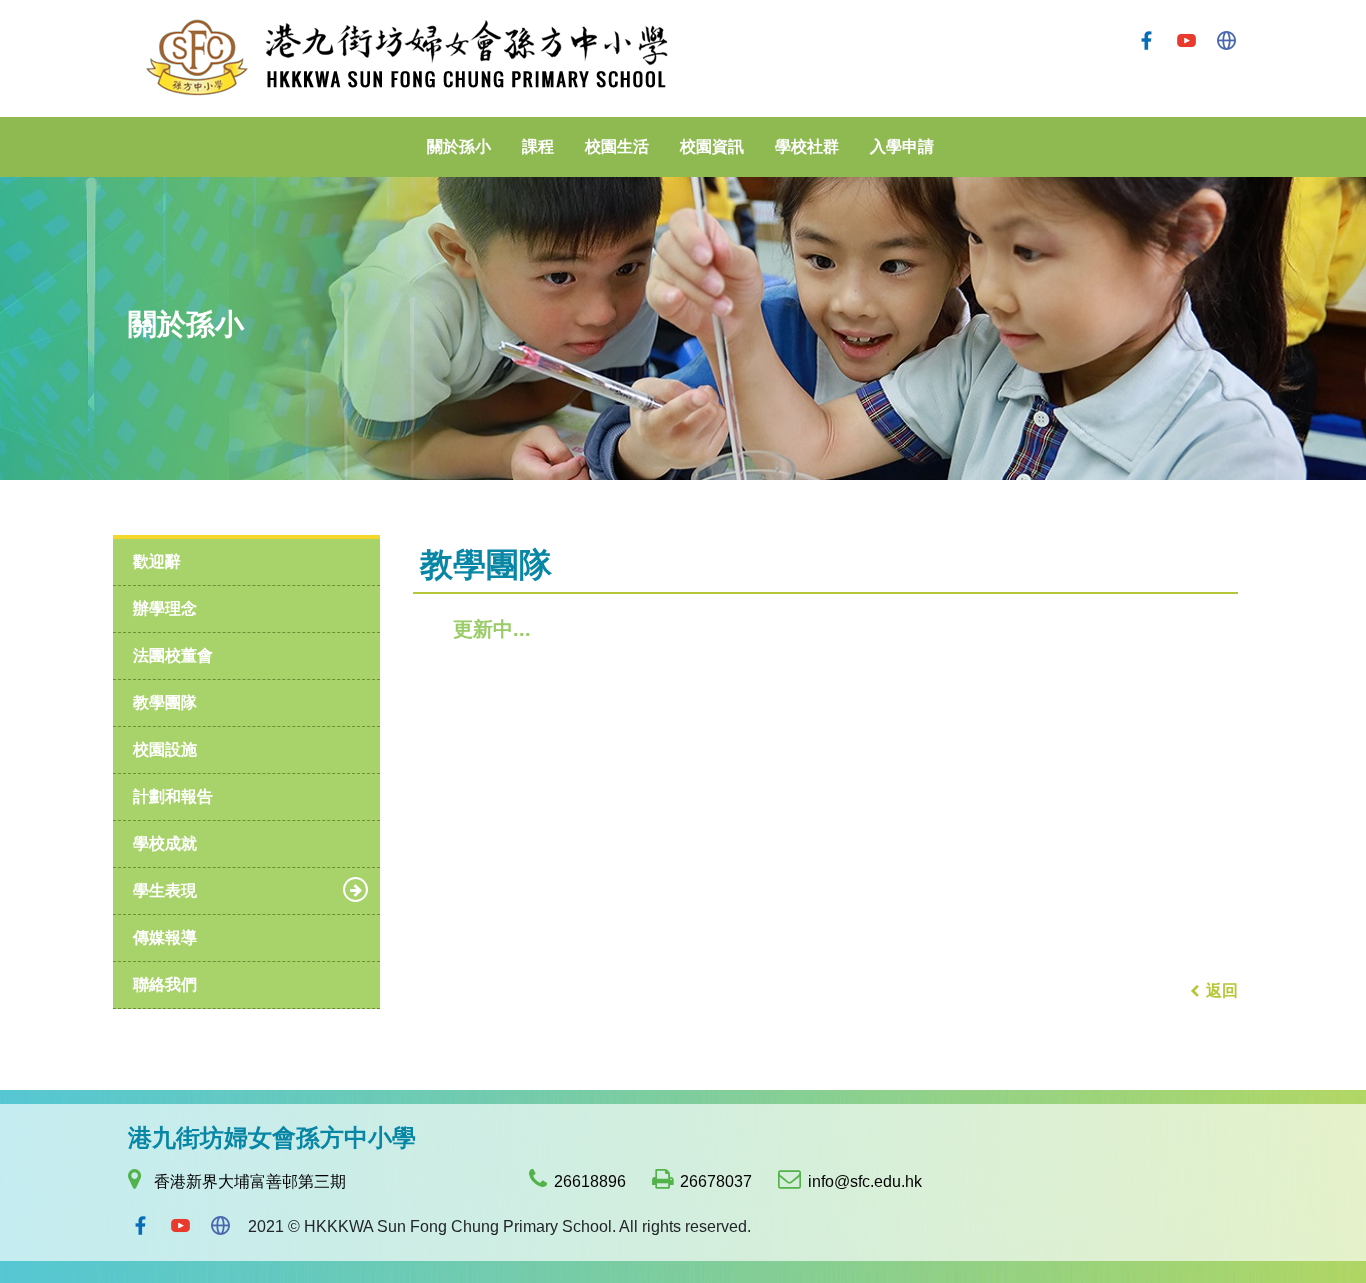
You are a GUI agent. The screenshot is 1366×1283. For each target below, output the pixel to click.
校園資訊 (712, 146)
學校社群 (807, 146)
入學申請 (902, 146)
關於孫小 (459, 146)
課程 (538, 146)
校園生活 (617, 146)
